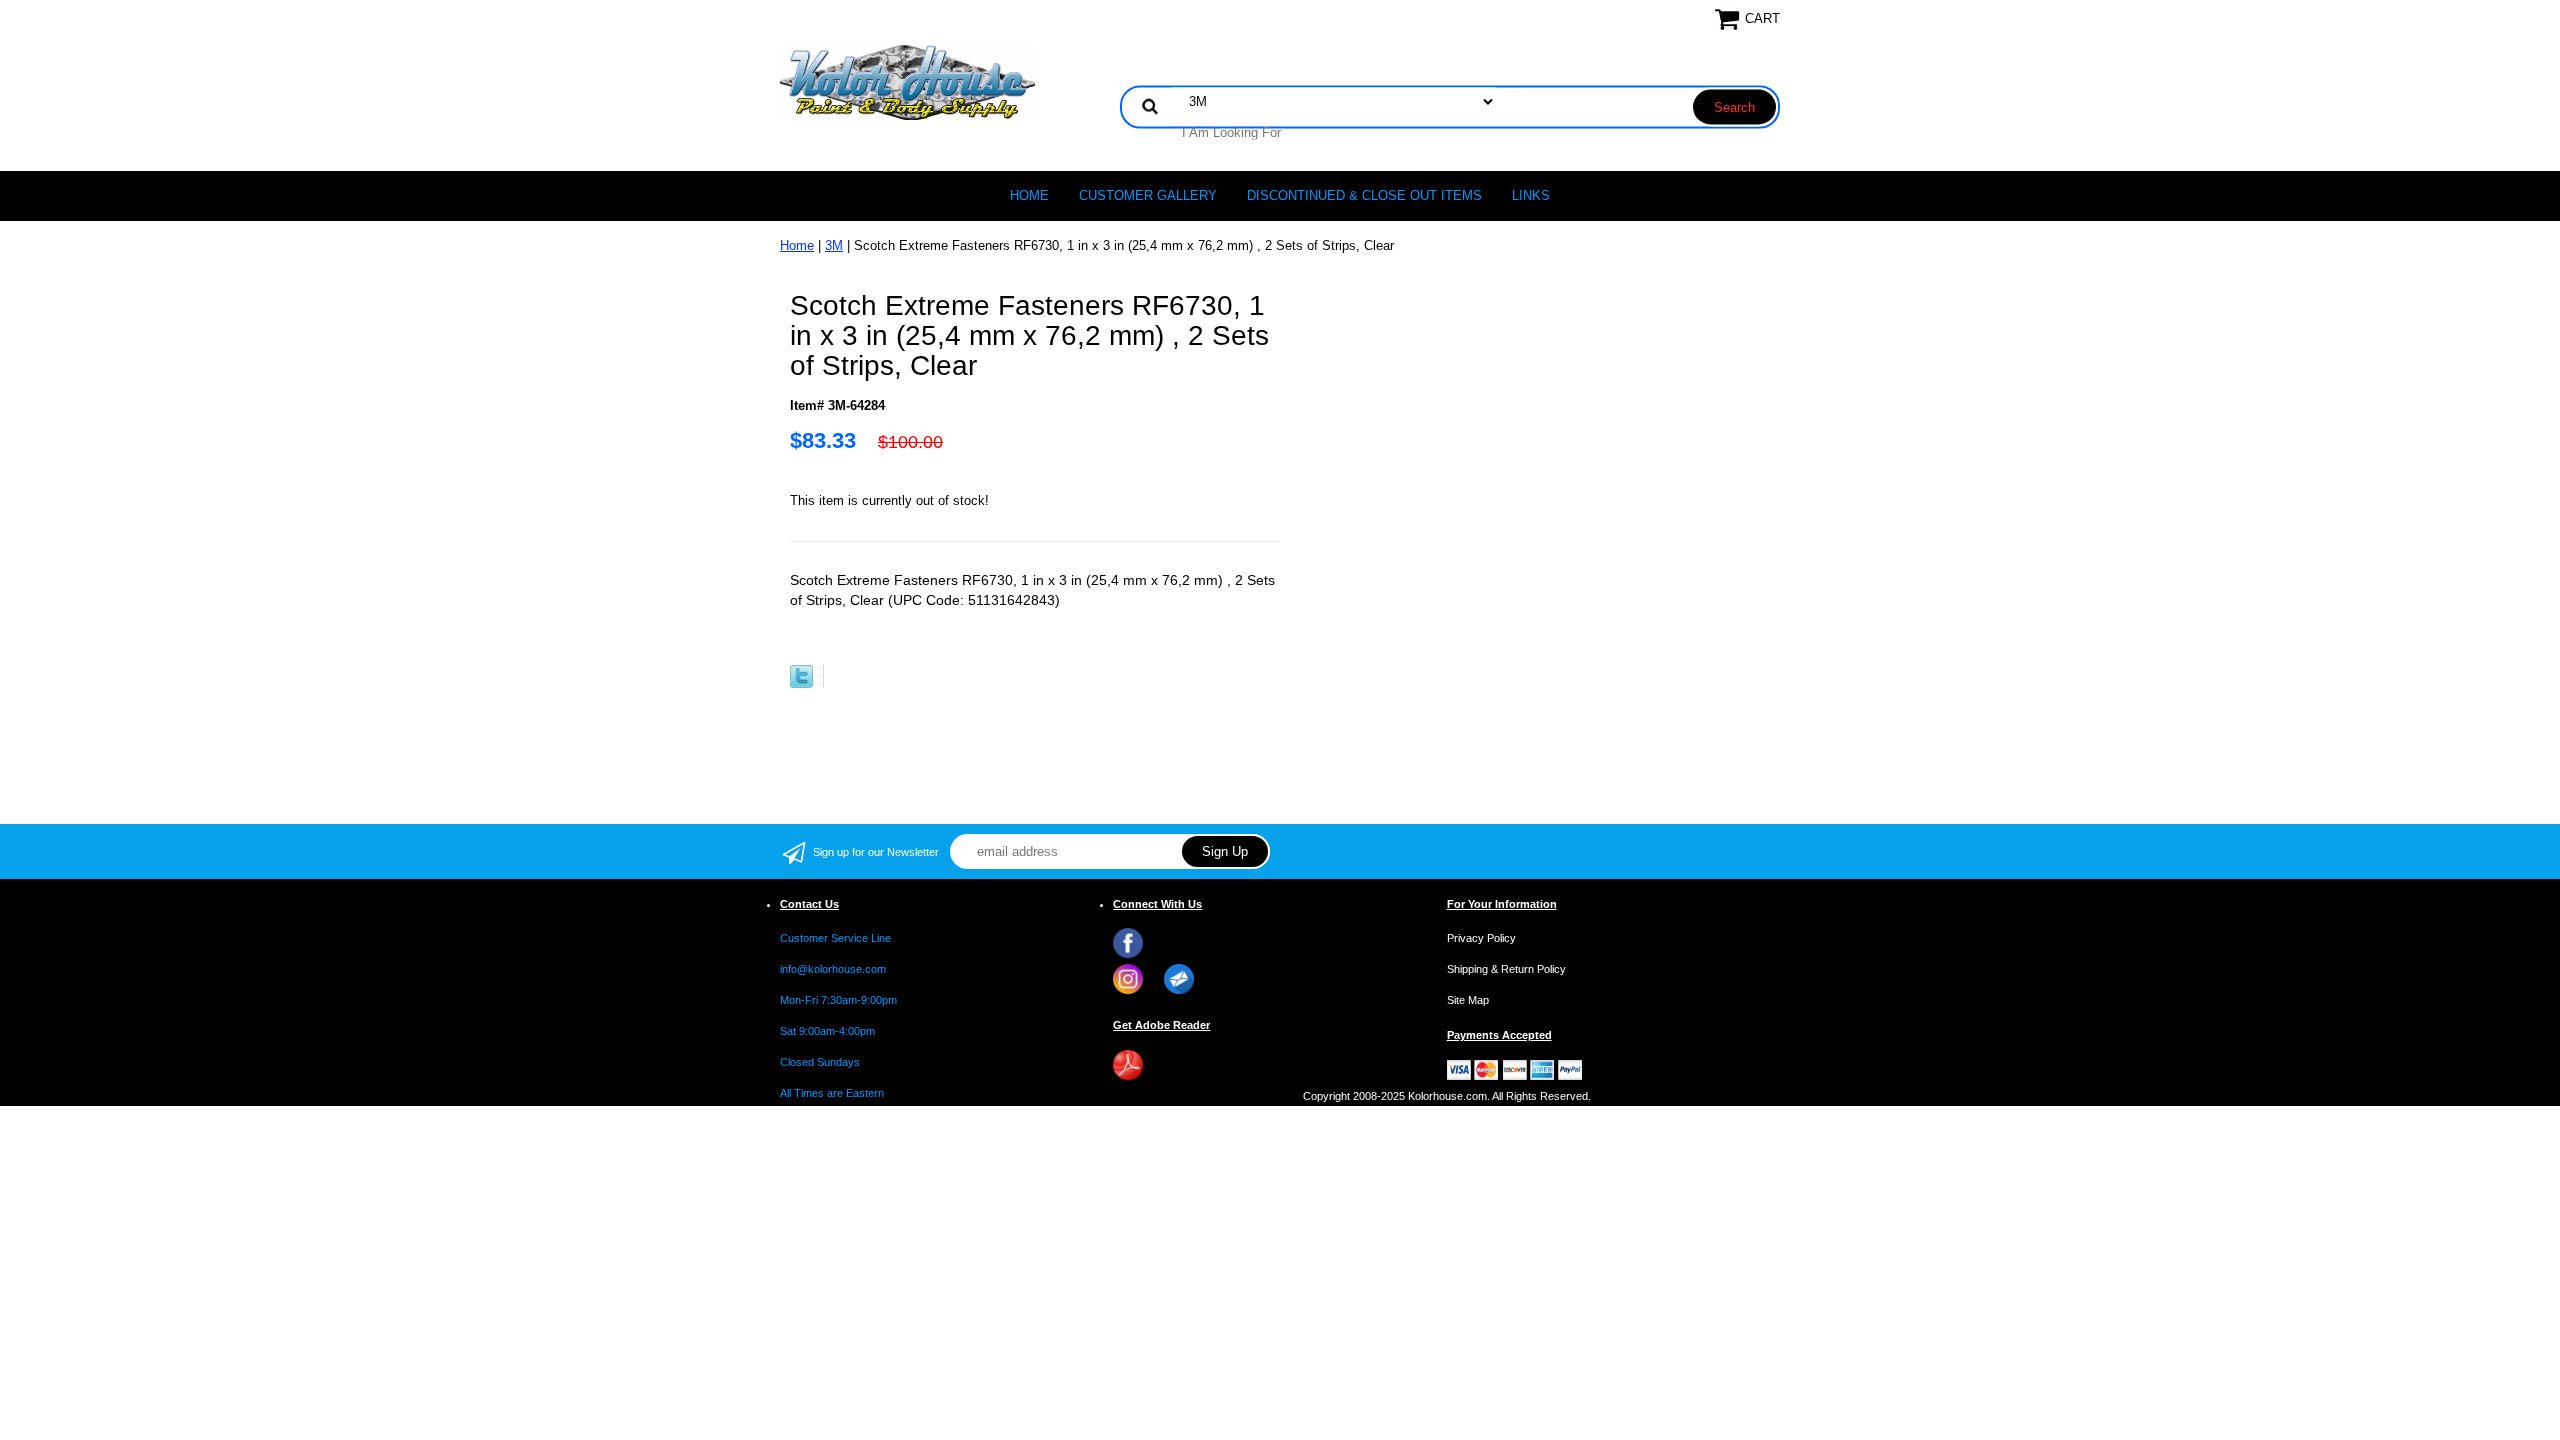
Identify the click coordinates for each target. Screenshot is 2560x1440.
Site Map (1468, 1000)
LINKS (1531, 195)
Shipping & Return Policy (1506, 969)
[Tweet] (801, 683)
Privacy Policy (1481, 938)
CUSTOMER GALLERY (1148, 195)
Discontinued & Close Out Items (1364, 195)
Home (1029, 195)
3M (834, 245)
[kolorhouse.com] (907, 81)
